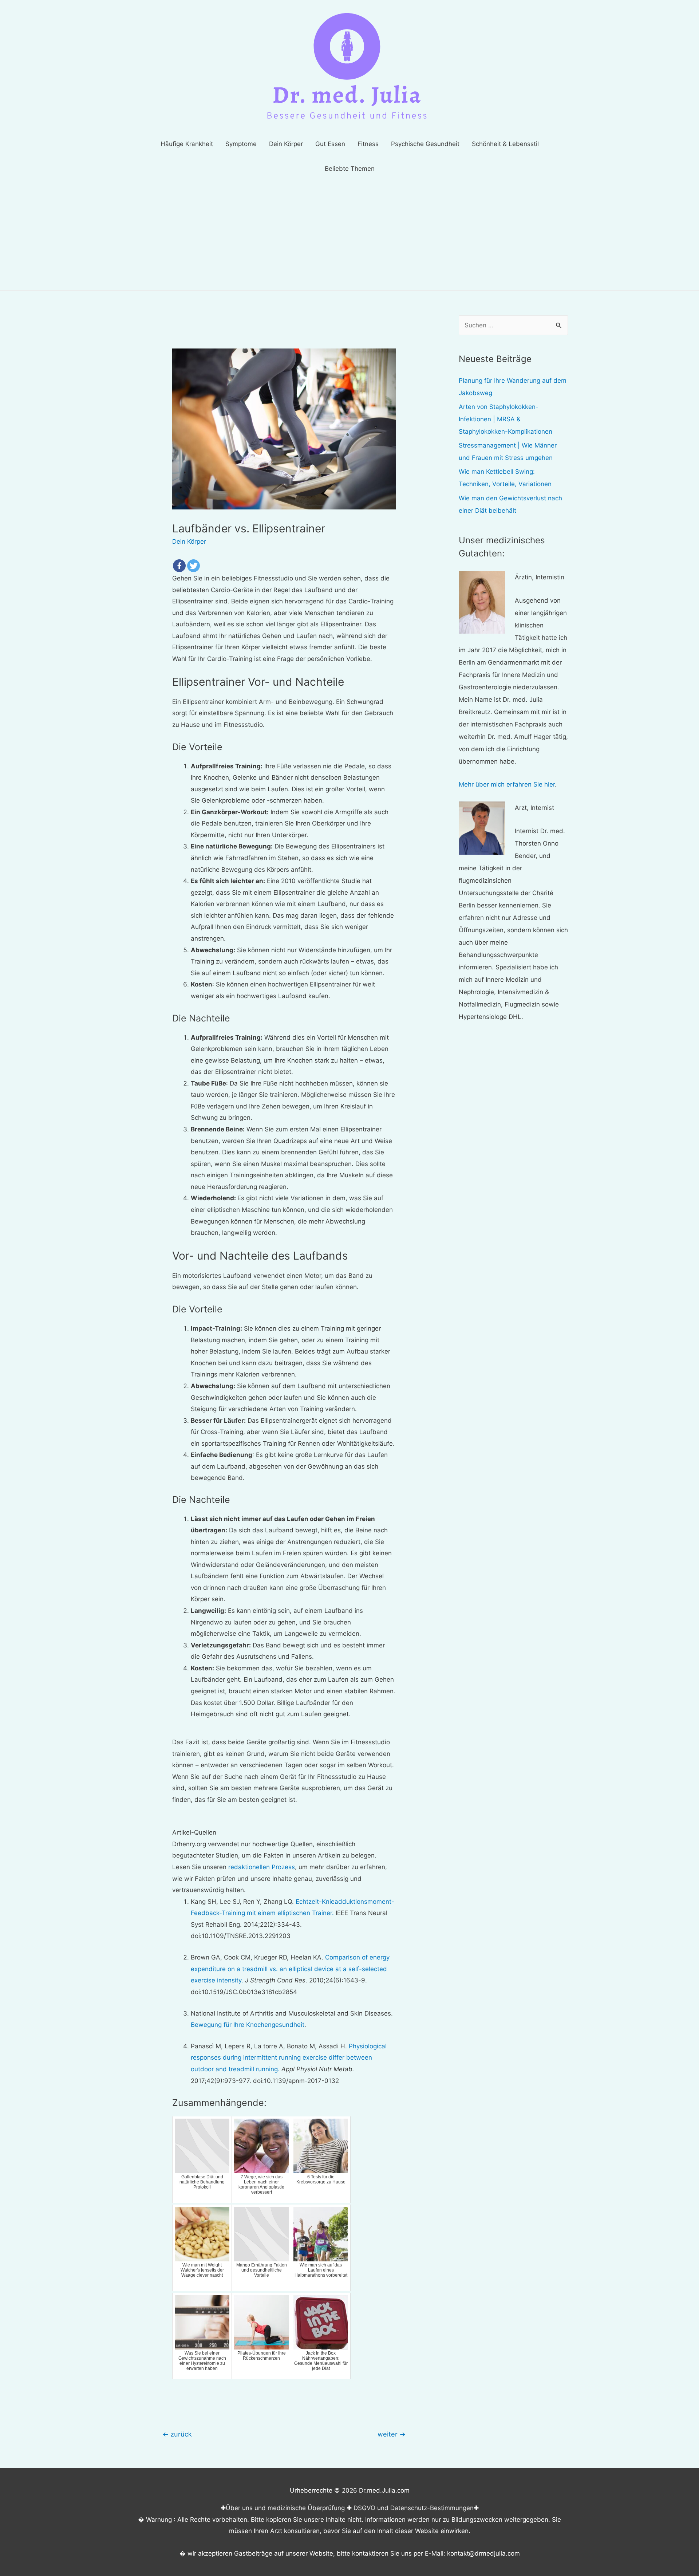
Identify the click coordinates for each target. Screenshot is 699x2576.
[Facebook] (179, 566)
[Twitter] (193, 566)
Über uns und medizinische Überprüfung (285, 2508)
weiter (392, 2434)
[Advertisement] (349, 236)
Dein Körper (189, 541)
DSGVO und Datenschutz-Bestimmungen (414, 2508)
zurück (177, 2434)
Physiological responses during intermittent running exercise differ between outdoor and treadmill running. (289, 2058)
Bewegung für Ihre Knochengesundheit (248, 2025)
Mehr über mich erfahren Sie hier (507, 784)
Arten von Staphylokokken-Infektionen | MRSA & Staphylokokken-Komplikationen (506, 419)
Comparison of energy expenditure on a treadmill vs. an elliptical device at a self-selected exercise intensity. (290, 1969)
